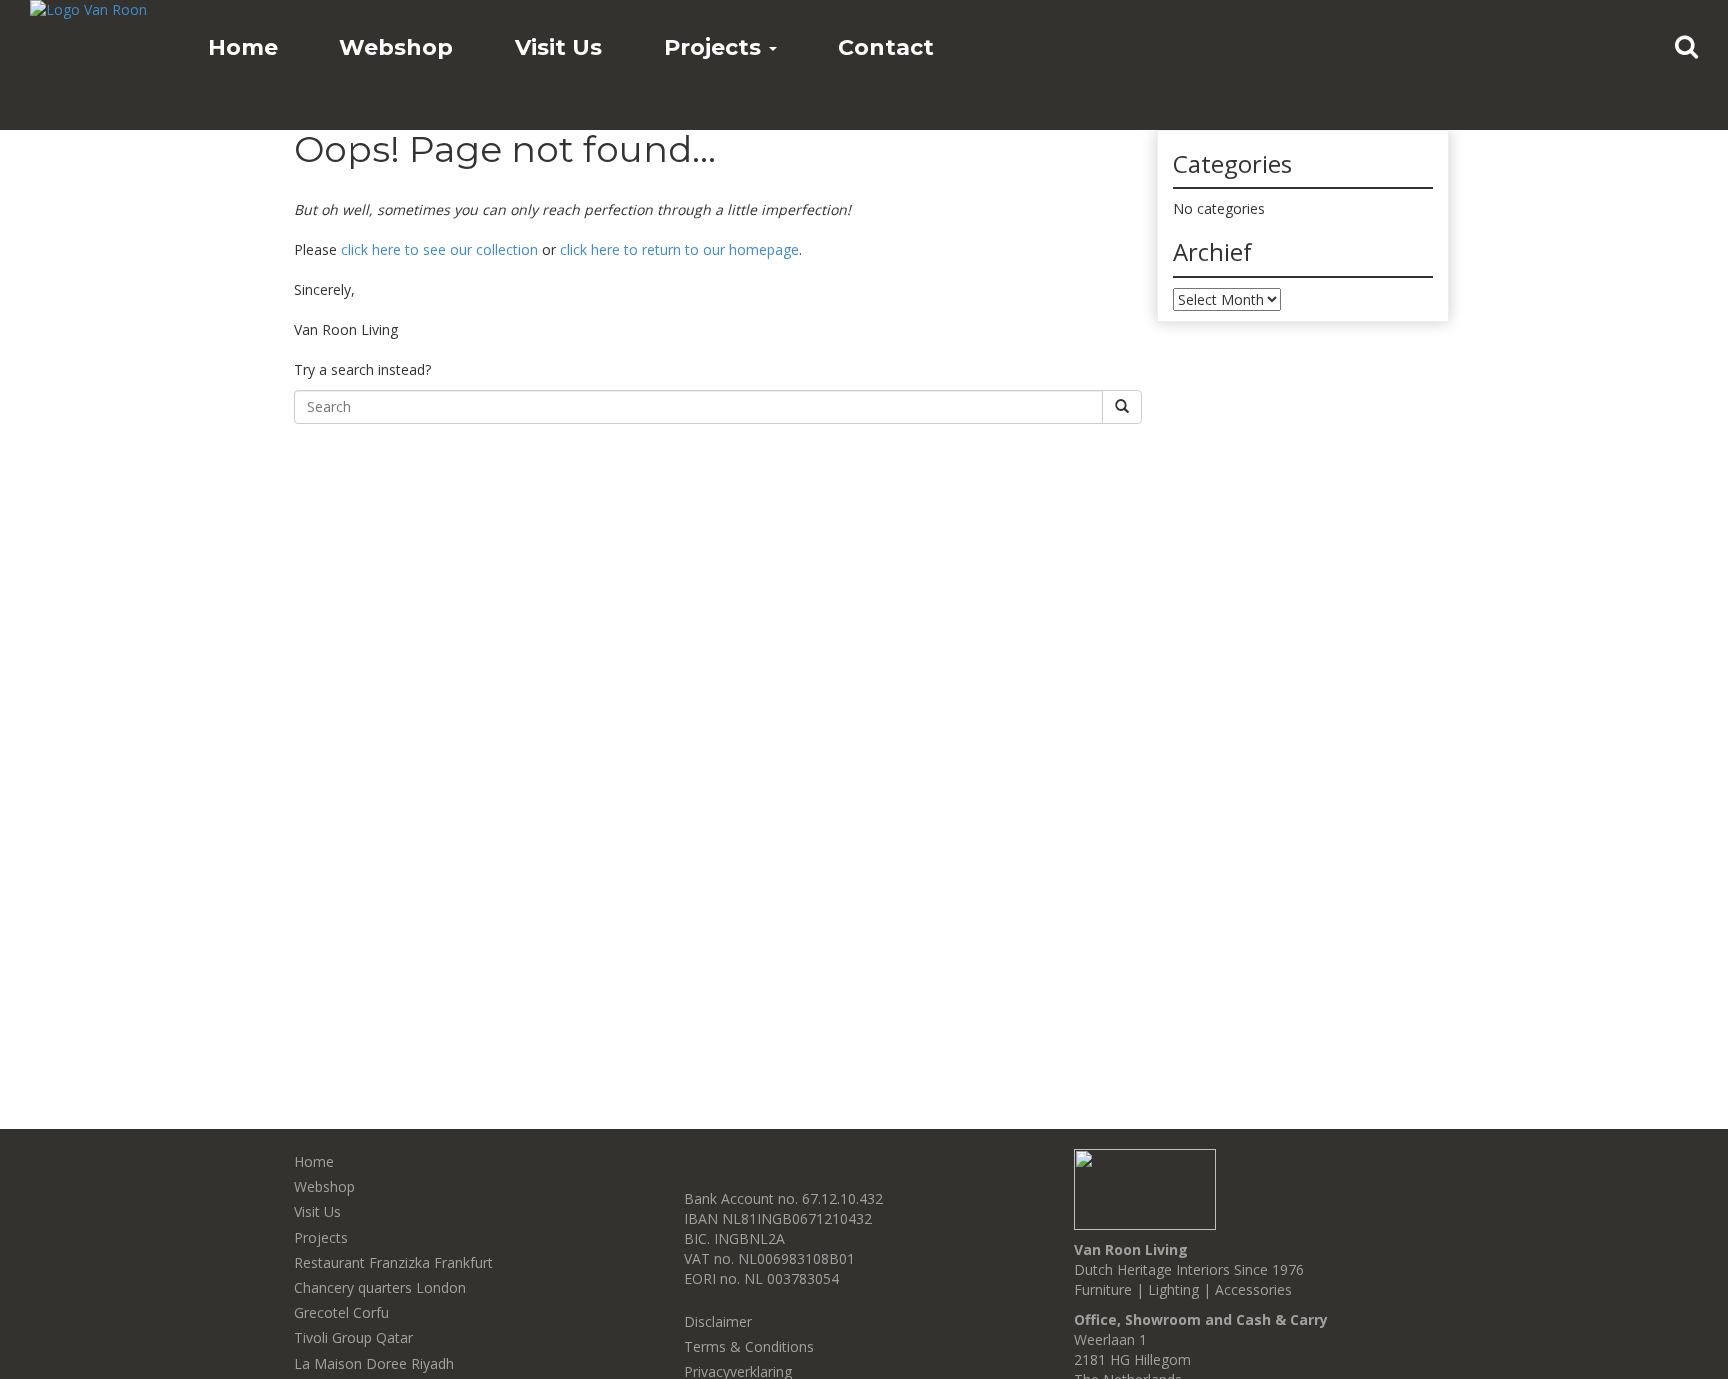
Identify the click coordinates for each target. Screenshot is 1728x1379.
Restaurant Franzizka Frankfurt (393, 1262)
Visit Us (558, 47)
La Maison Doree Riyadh (374, 1363)
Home (243, 47)
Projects (715, 47)
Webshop (396, 47)
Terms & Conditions (749, 1346)
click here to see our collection (439, 249)
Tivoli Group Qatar (353, 1337)
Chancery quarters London (380, 1287)
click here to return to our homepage (679, 249)
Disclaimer (718, 1321)
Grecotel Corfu (341, 1312)
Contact (886, 47)
